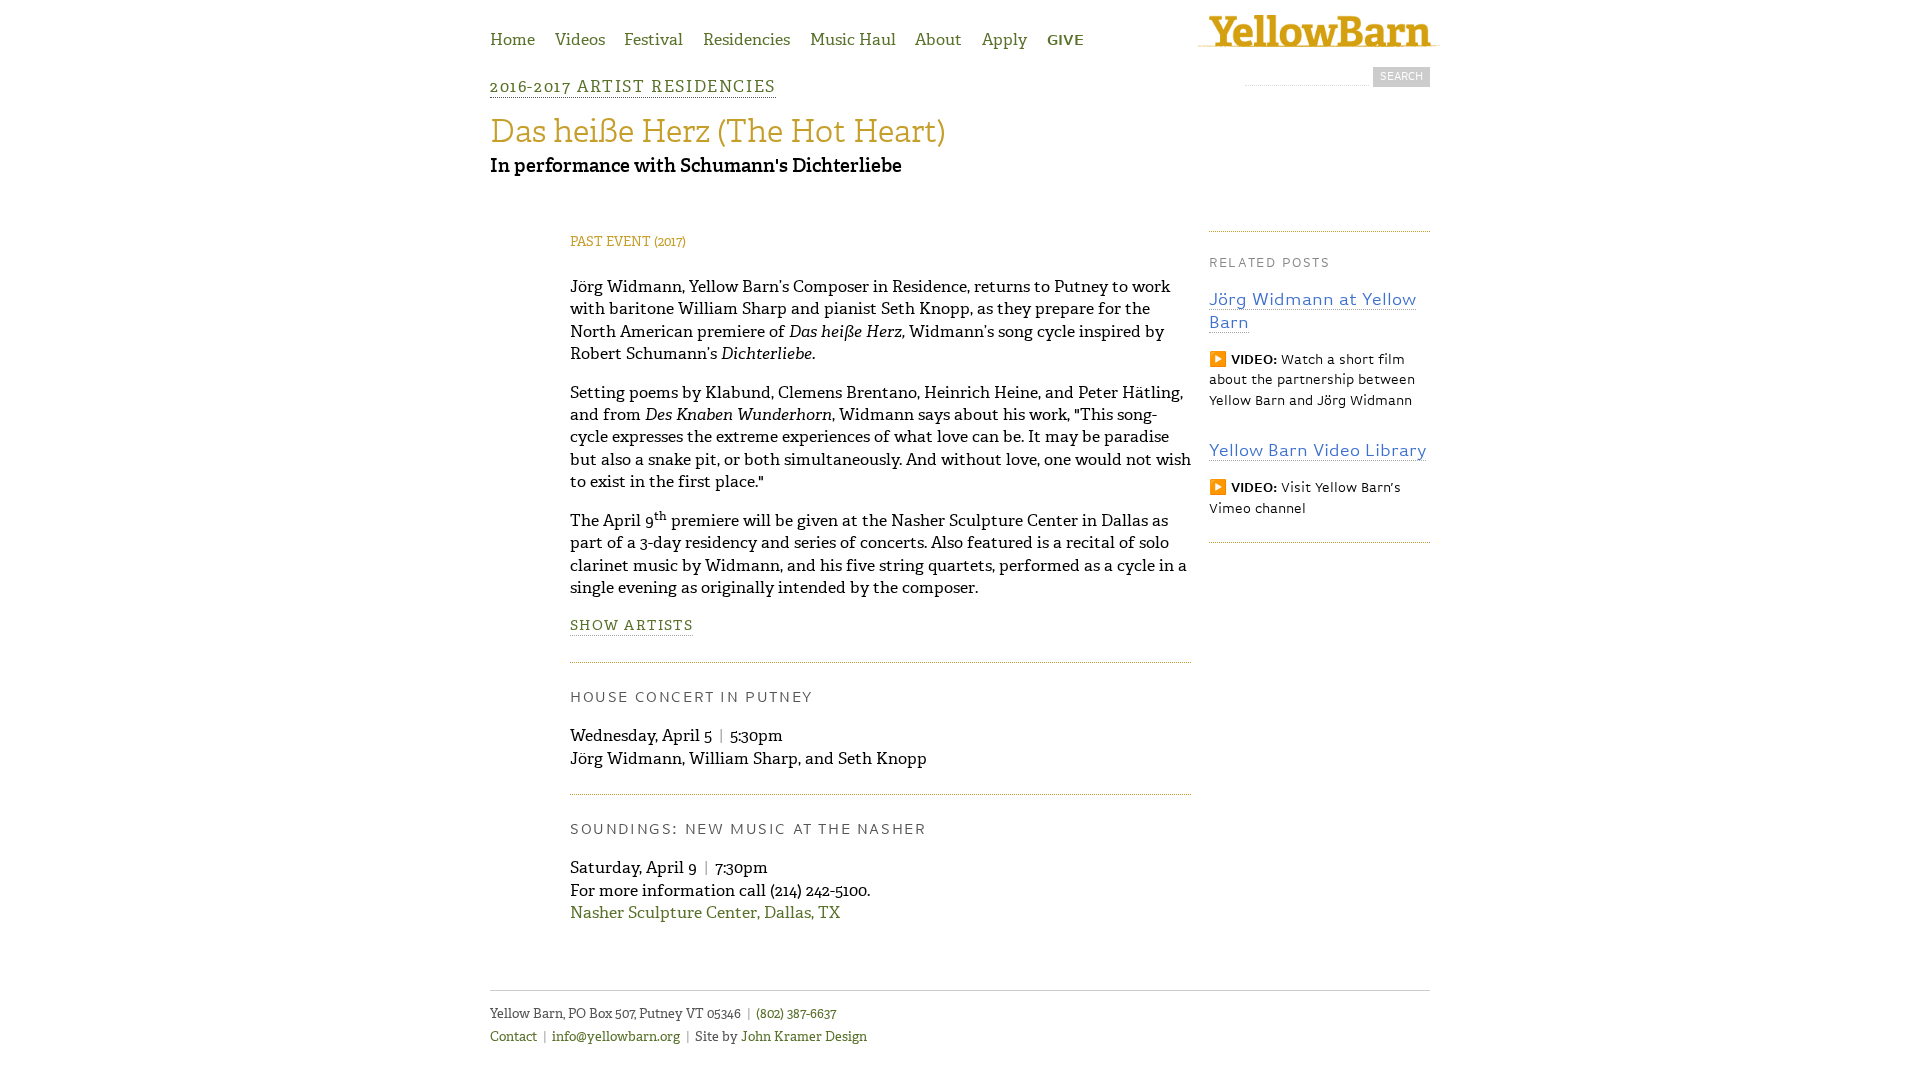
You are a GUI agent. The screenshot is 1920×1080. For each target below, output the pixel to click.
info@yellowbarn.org (616, 1036)
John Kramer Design (804, 1036)
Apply (1004, 39)
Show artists (631, 625)
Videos (580, 39)
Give (1065, 41)
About (938, 39)
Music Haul (853, 39)
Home (512, 39)
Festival (653, 39)
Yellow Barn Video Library (1317, 451)
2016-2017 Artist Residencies (633, 86)
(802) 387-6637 (796, 1013)
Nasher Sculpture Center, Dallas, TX (705, 912)
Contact (513, 1036)
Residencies (746, 39)
